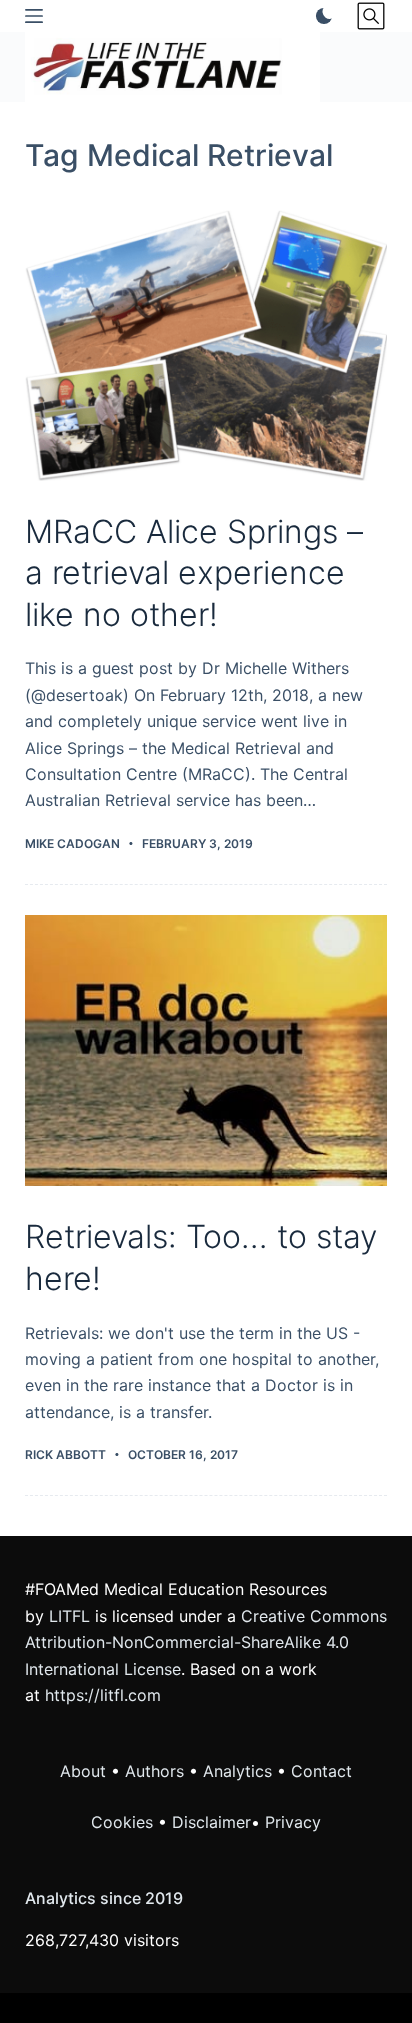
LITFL (69, 1616)
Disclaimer (211, 1822)
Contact (321, 1771)
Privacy (293, 1822)
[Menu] (34, 16)
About (83, 1771)
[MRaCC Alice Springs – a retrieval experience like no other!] (206, 345)
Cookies (124, 1822)
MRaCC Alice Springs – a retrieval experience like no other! (194, 573)
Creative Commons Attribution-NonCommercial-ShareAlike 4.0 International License (206, 1642)
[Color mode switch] (320, 16)
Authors (154, 1771)
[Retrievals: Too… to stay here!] (206, 1051)
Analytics (237, 1771)
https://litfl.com (103, 1695)
